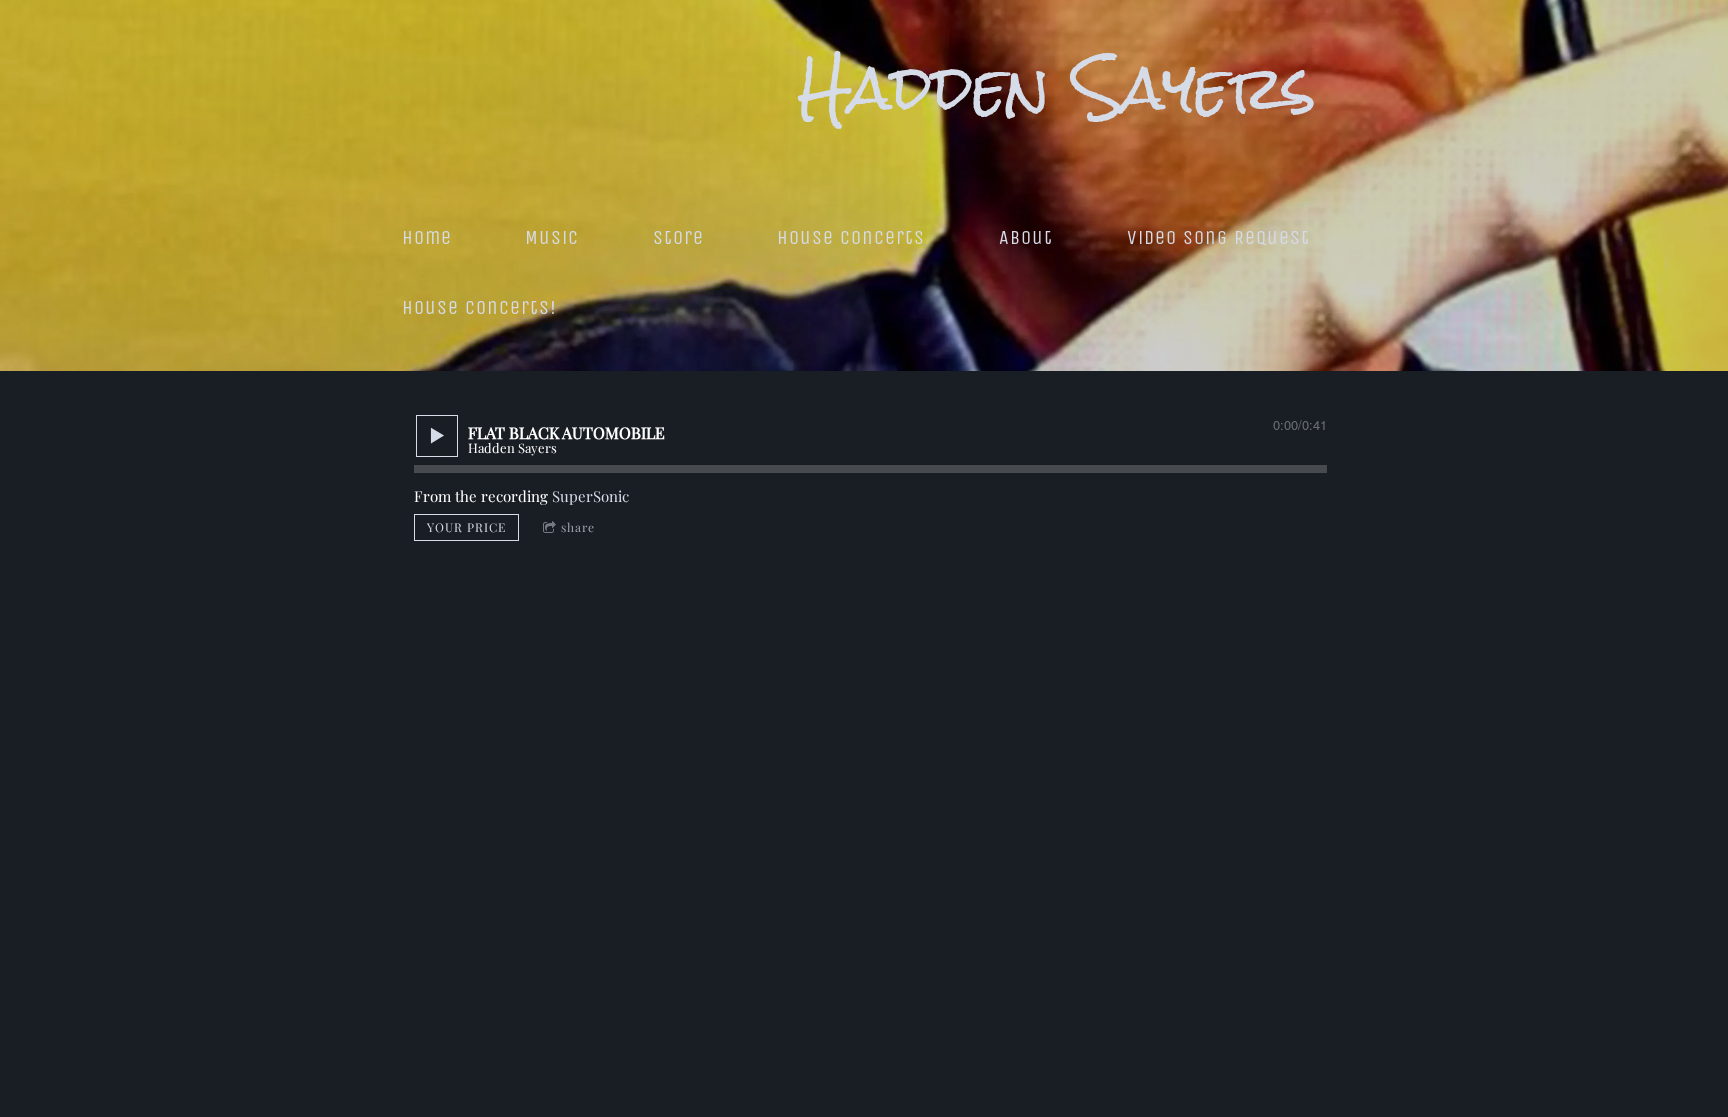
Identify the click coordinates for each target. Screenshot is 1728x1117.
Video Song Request (1218, 237)
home (427, 237)
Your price (466, 527)
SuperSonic (590, 496)
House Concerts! (479, 307)
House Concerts (851, 237)
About (1026, 237)
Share (578, 527)
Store (678, 237)
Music (552, 237)
